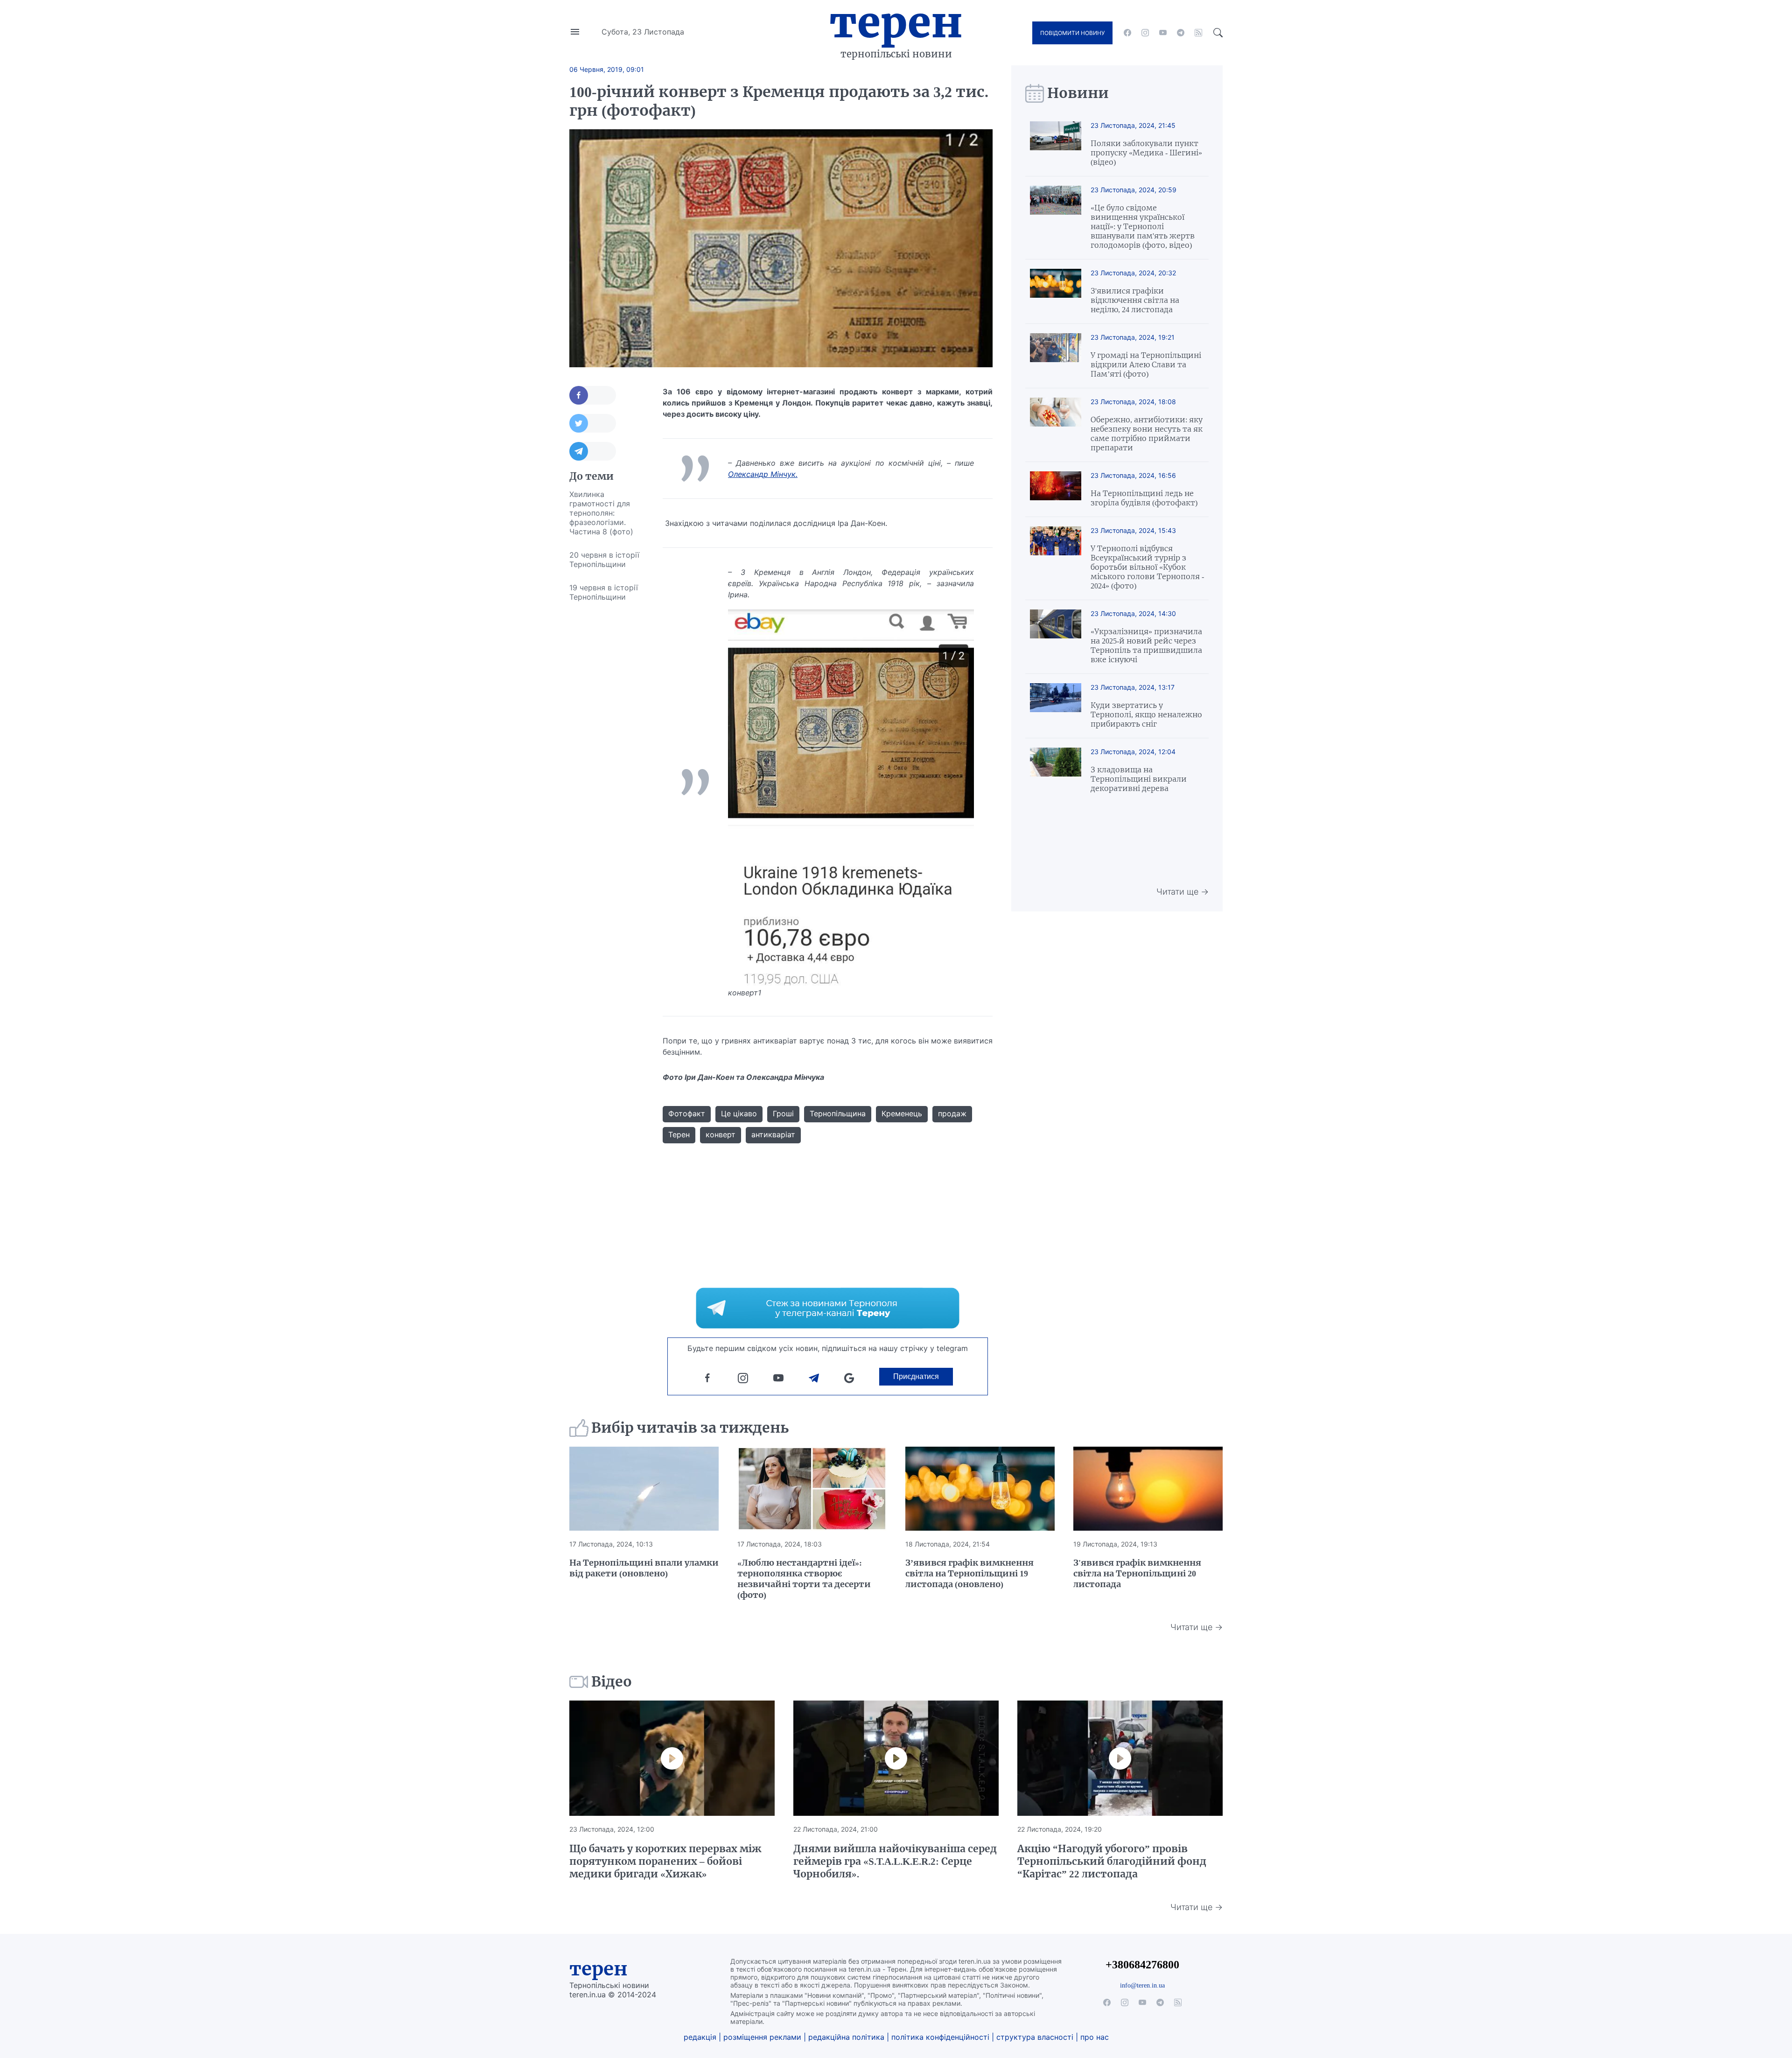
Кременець (902, 1113)
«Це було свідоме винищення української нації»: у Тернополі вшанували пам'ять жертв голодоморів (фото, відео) (1143, 226)
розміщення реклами (762, 2037)
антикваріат (773, 1134)
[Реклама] (828, 1308)
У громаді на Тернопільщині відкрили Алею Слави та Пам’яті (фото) (1146, 364)
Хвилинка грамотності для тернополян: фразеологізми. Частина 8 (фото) (601, 513)
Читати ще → (1183, 892)
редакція (700, 2037)
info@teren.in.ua (1142, 1985)
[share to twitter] (593, 423)
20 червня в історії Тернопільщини (604, 560)
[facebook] (1127, 33)
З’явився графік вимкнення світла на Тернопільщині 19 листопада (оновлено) (969, 1573)
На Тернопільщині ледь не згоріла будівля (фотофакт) (1144, 498)
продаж (952, 1113)
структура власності (1035, 2037)
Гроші (783, 1113)
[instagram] (1145, 33)
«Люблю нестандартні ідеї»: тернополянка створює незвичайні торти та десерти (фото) (804, 1579)
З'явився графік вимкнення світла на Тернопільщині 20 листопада (1137, 1573)
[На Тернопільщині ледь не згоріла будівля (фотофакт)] (1056, 489)
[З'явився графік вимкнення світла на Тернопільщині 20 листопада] (1148, 1489)
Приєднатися (916, 1376)
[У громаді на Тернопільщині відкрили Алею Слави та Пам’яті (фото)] (1056, 356)
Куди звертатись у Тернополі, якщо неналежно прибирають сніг (1146, 714)
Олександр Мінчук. (763, 474)
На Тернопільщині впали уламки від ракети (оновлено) (644, 1568)
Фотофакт (687, 1113)
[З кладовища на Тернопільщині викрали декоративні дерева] (1056, 770)
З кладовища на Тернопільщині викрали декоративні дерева (1139, 779)
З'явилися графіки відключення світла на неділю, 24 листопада (1135, 300)
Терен (896, 22)
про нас (1095, 2037)
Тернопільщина (838, 1113)
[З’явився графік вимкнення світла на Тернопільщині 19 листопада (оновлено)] (980, 1489)
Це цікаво (739, 1113)
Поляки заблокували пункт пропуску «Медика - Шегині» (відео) (1146, 153)
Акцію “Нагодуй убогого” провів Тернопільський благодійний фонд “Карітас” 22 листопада (1112, 1861)
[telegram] (1181, 33)
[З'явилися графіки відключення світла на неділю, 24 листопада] (1056, 291)
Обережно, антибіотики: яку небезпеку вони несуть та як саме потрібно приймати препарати (1147, 434)
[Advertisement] (607, 749)
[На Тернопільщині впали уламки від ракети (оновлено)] (644, 1489)
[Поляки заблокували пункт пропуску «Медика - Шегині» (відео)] (1056, 144)
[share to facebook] (593, 395)
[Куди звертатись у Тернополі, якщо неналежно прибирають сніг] (1056, 706)
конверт (721, 1134)
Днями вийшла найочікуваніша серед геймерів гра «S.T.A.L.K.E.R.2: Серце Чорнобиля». (895, 1861)
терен (598, 1969)
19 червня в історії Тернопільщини (604, 592)
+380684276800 (1142, 1964)
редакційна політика (846, 2037)
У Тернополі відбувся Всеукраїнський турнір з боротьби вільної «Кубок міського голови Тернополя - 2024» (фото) (1147, 567)
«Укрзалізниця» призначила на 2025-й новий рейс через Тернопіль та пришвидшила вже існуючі (1146, 645)
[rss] (1198, 33)
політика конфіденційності (940, 2037)
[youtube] (1163, 33)
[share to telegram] (593, 451)
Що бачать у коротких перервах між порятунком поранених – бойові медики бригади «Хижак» (665, 1861)
